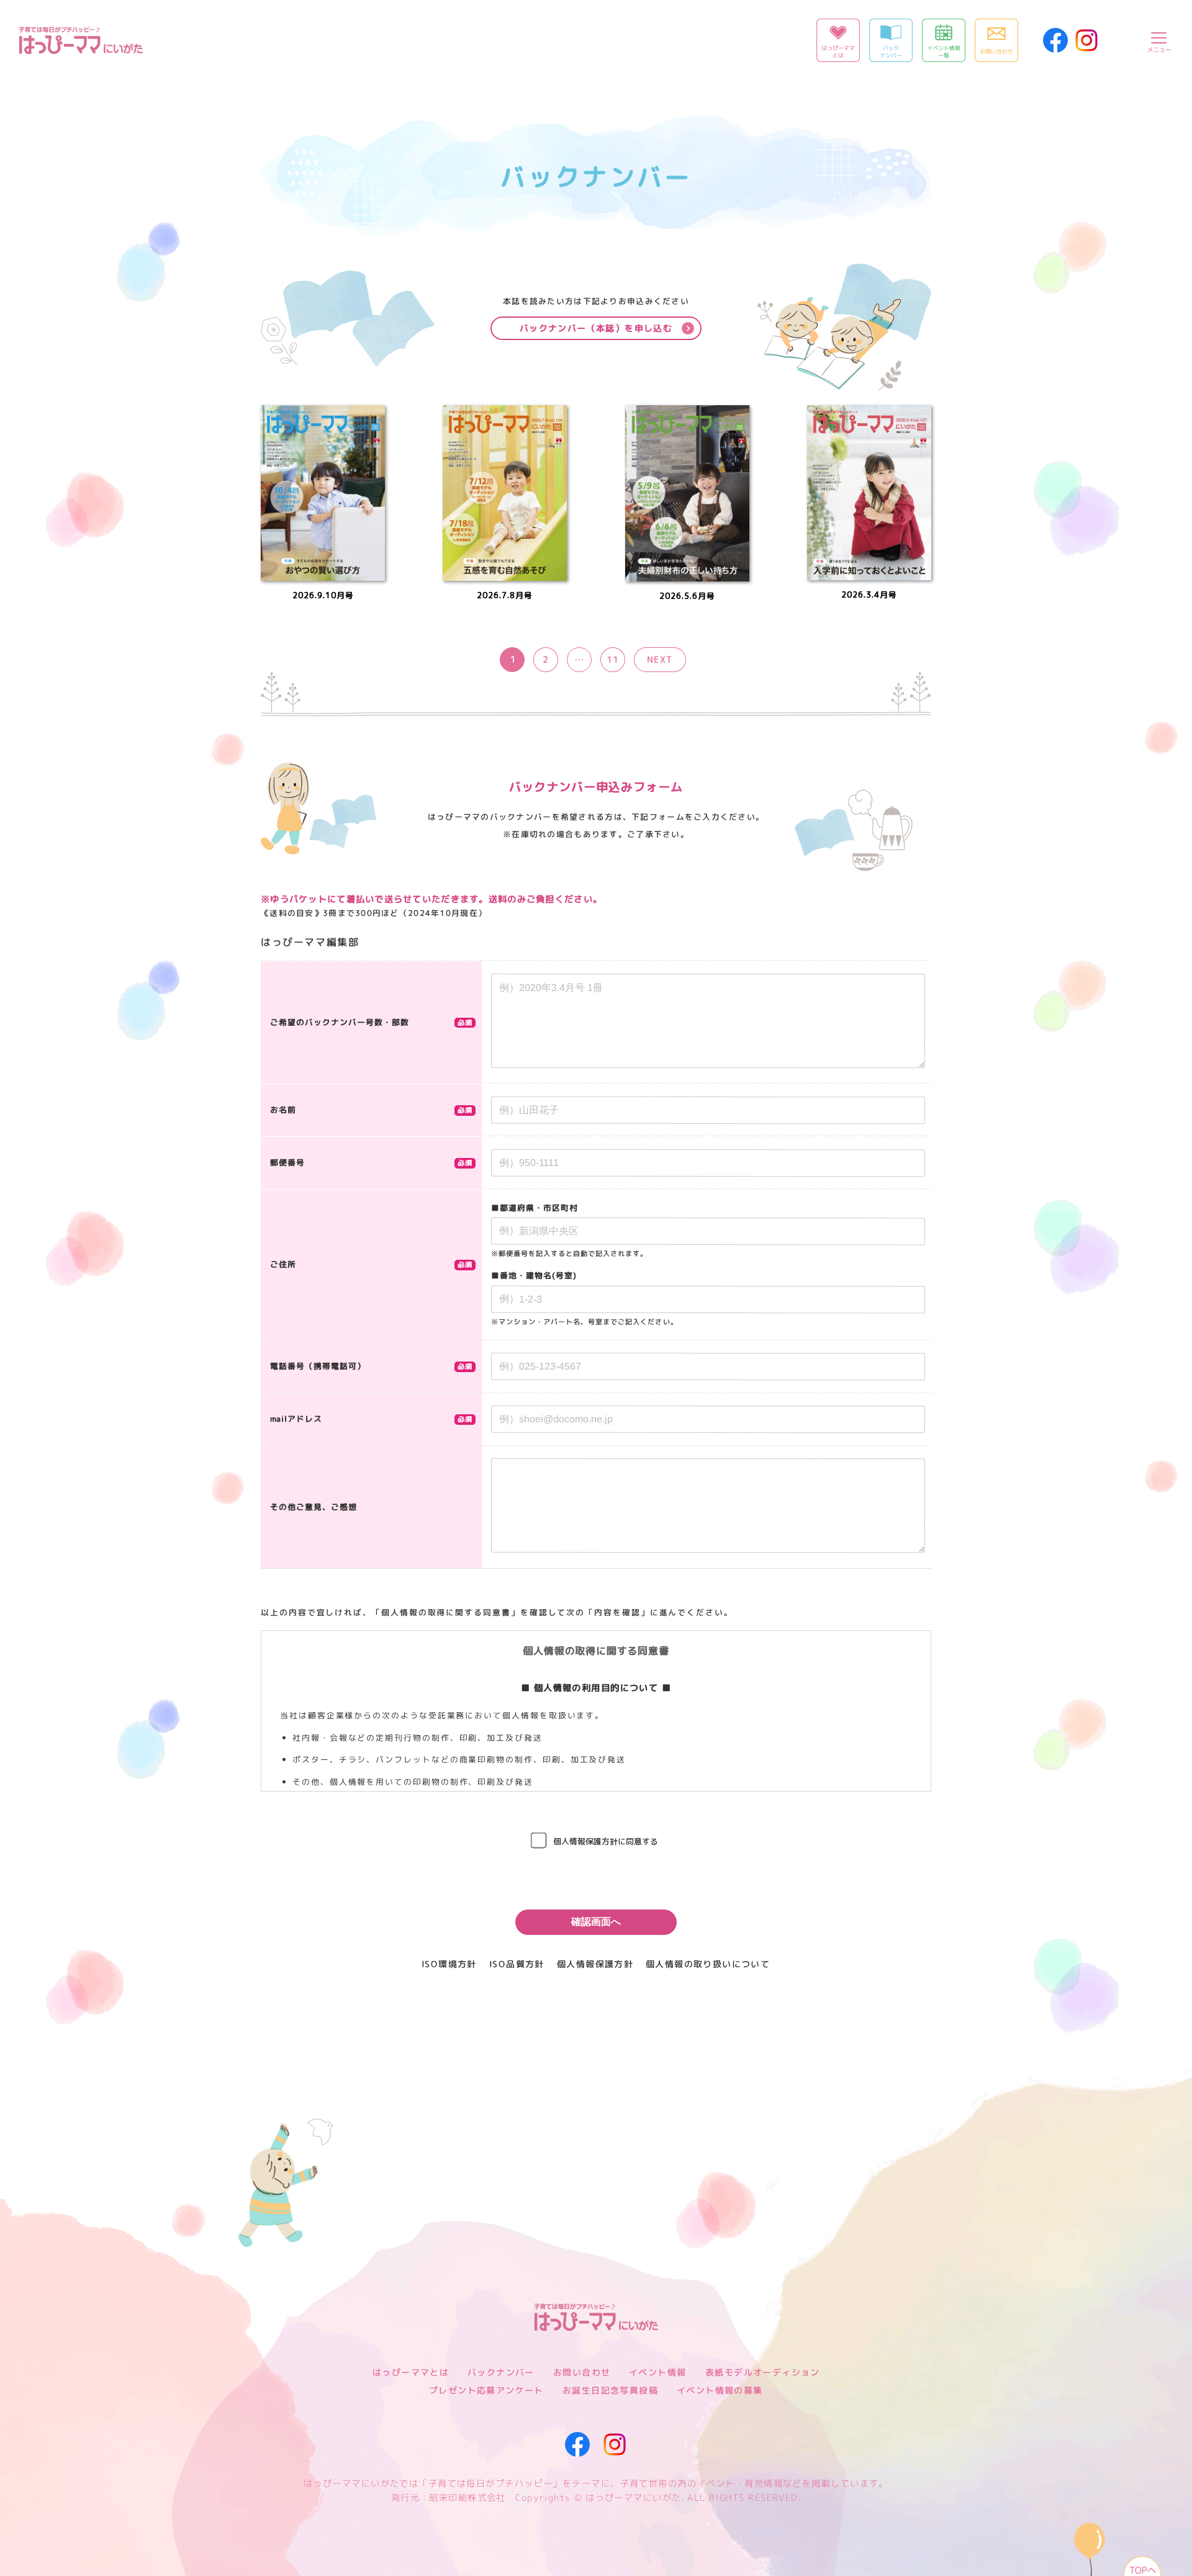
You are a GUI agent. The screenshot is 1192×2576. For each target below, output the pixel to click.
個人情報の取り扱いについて (708, 1964)
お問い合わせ (582, 2372)
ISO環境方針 (449, 1964)
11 (613, 660)
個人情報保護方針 (595, 1964)
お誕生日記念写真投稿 (610, 2390)
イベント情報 (657, 2372)
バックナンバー (501, 2372)
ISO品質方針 (517, 1964)
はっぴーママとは (411, 2372)
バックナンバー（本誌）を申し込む (596, 328)
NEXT (660, 660)
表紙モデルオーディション (762, 2372)
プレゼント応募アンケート (486, 2390)
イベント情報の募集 (720, 2390)
